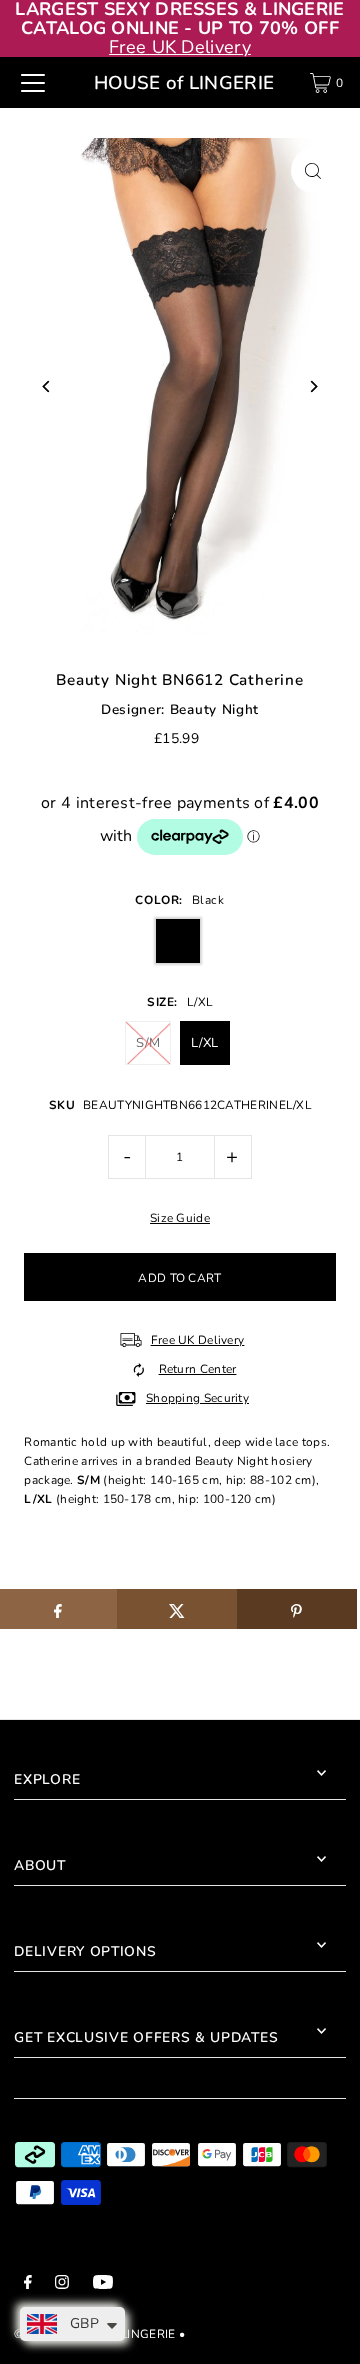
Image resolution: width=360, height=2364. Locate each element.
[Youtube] (103, 2285)
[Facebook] (28, 2285)
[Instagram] (62, 2285)
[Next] (313, 386)
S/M (148, 1043)
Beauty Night (214, 709)
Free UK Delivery (180, 47)
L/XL (205, 1043)
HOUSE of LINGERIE (184, 83)
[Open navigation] (33, 83)
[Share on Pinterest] (297, 1609)
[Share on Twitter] (177, 1609)
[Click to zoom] (313, 170)
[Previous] (46, 386)
